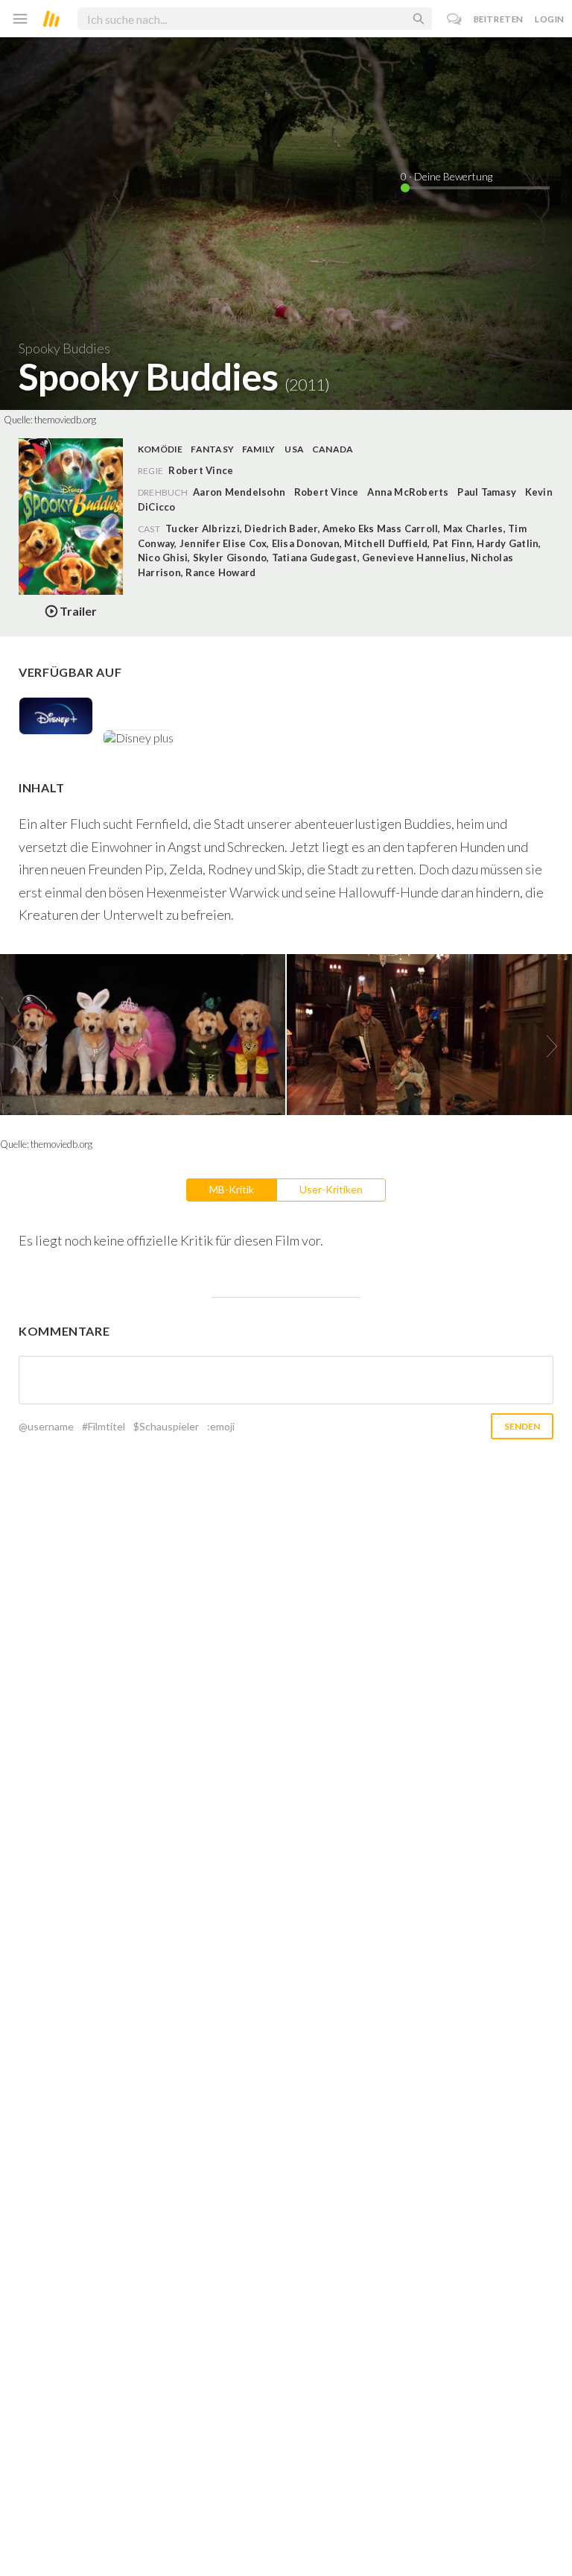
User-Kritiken (331, 1189)
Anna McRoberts (408, 492)
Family (258, 449)
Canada (333, 449)
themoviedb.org (65, 420)
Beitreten (499, 19)
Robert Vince (327, 492)
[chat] (455, 19)
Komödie (161, 449)
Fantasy (212, 449)
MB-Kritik (232, 1189)
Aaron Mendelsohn (239, 492)
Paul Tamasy (487, 492)
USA (294, 449)
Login (550, 19)
